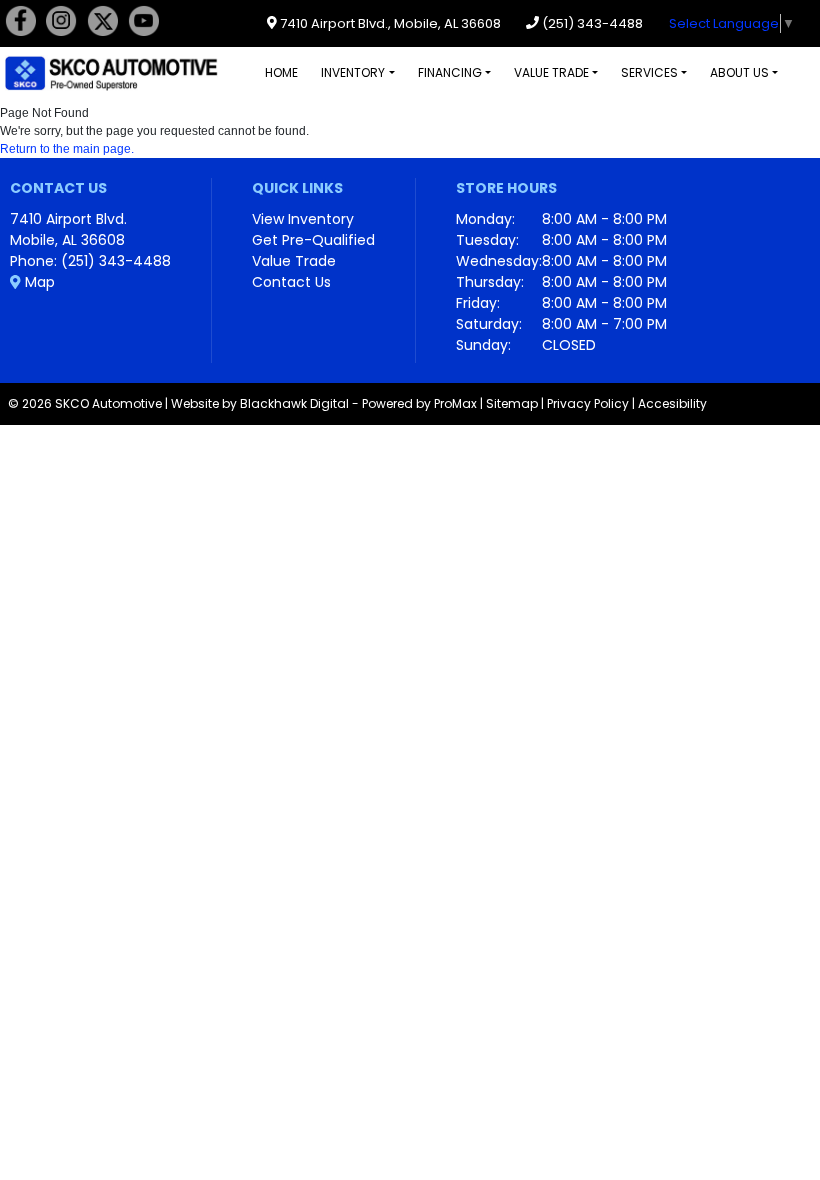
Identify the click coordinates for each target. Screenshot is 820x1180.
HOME (281, 72)
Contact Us (291, 282)
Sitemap (512, 403)
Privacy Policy (588, 403)
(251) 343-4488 (591, 23)
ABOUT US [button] (739, 72)
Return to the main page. (67, 149)
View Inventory (303, 219)
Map (38, 282)
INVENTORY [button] (353, 72)
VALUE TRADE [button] (551, 72)
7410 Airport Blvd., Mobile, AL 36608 (389, 23)
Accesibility (672, 403)
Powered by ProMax (419, 403)
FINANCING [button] (450, 72)
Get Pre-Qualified (313, 240)
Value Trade (294, 261)
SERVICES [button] (649, 72)
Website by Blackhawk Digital (260, 403)
